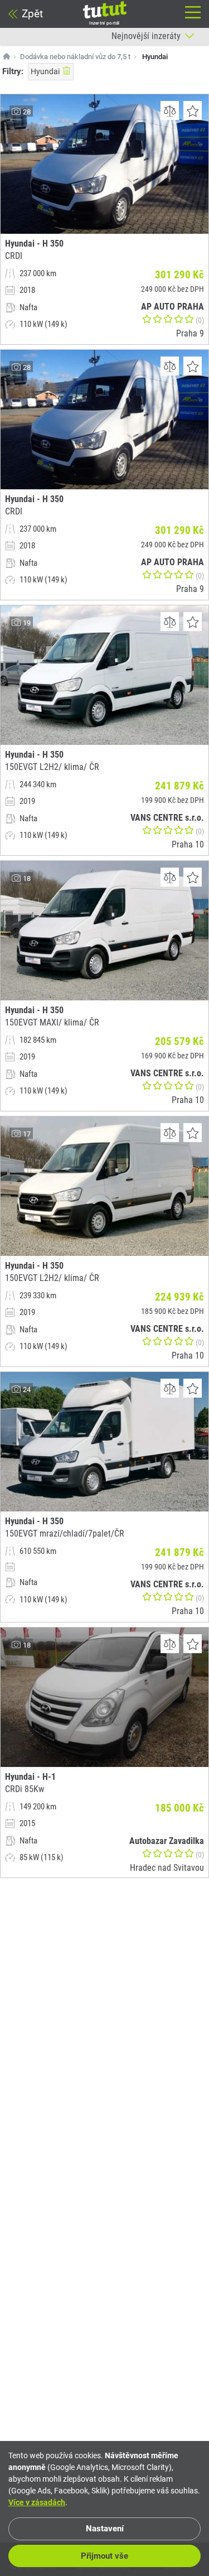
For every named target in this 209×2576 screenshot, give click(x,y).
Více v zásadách (37, 2502)
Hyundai (45, 71)
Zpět (32, 14)
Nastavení (105, 2529)
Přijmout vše (104, 2556)
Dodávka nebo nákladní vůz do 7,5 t (75, 57)
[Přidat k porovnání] (170, 110)
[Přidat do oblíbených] (193, 110)
